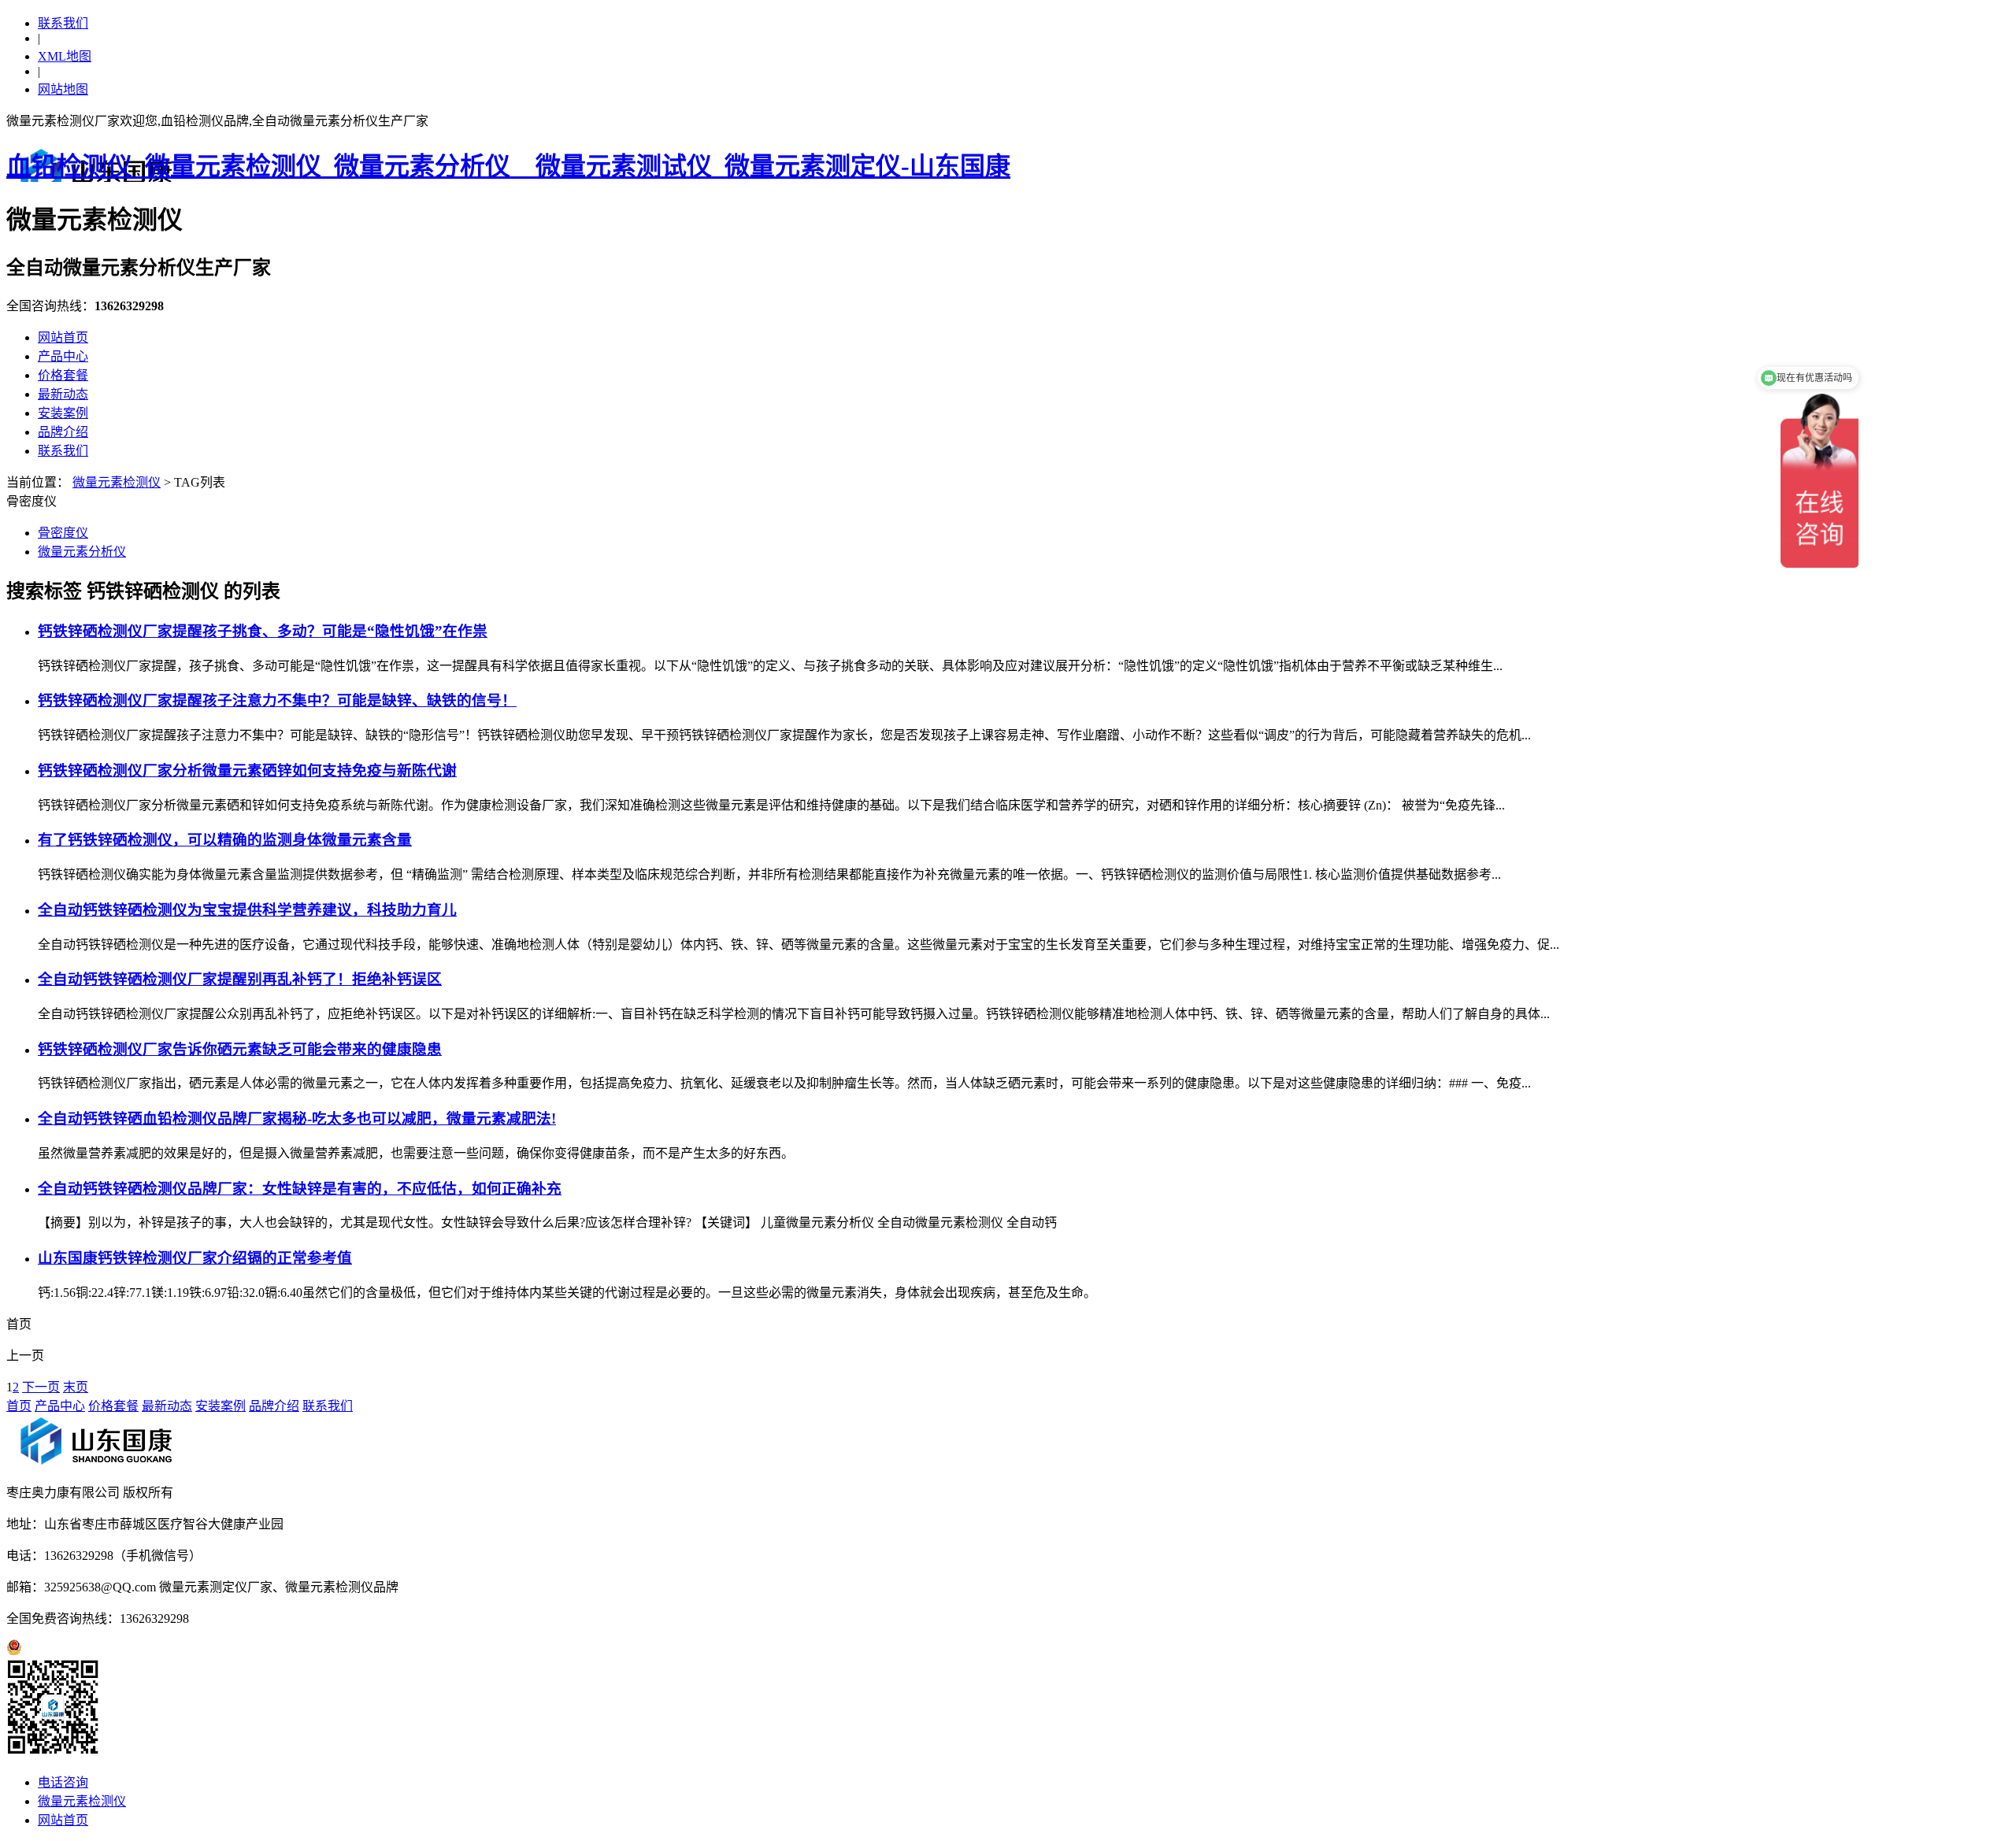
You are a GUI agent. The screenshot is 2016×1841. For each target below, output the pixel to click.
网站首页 (63, 337)
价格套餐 (63, 375)
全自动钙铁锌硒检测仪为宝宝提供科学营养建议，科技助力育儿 (247, 910)
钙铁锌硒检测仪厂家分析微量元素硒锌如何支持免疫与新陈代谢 (247, 770)
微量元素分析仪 (82, 552)
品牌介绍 (63, 432)
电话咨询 (63, 1782)
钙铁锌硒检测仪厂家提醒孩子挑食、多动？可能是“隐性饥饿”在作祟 (263, 631)
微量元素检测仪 (117, 482)
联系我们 (63, 23)
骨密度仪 (63, 533)
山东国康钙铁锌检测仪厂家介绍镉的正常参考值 (195, 1258)
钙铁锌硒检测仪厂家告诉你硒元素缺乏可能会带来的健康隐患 (240, 1049)
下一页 (41, 1387)
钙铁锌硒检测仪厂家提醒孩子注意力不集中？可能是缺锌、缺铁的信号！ (277, 700)
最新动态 (63, 394)
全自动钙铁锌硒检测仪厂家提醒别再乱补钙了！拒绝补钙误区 (240, 979)
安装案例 (63, 413)
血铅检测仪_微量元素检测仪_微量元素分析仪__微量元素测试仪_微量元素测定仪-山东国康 (508, 166)
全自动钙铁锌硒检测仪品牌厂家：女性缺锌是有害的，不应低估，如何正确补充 (300, 1189)
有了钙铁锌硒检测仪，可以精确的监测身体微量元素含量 (225, 840)
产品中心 (63, 356)
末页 (76, 1387)
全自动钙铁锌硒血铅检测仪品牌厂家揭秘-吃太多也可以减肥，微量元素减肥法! (297, 1119)
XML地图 (65, 56)
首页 (19, 1406)
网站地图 (63, 89)
